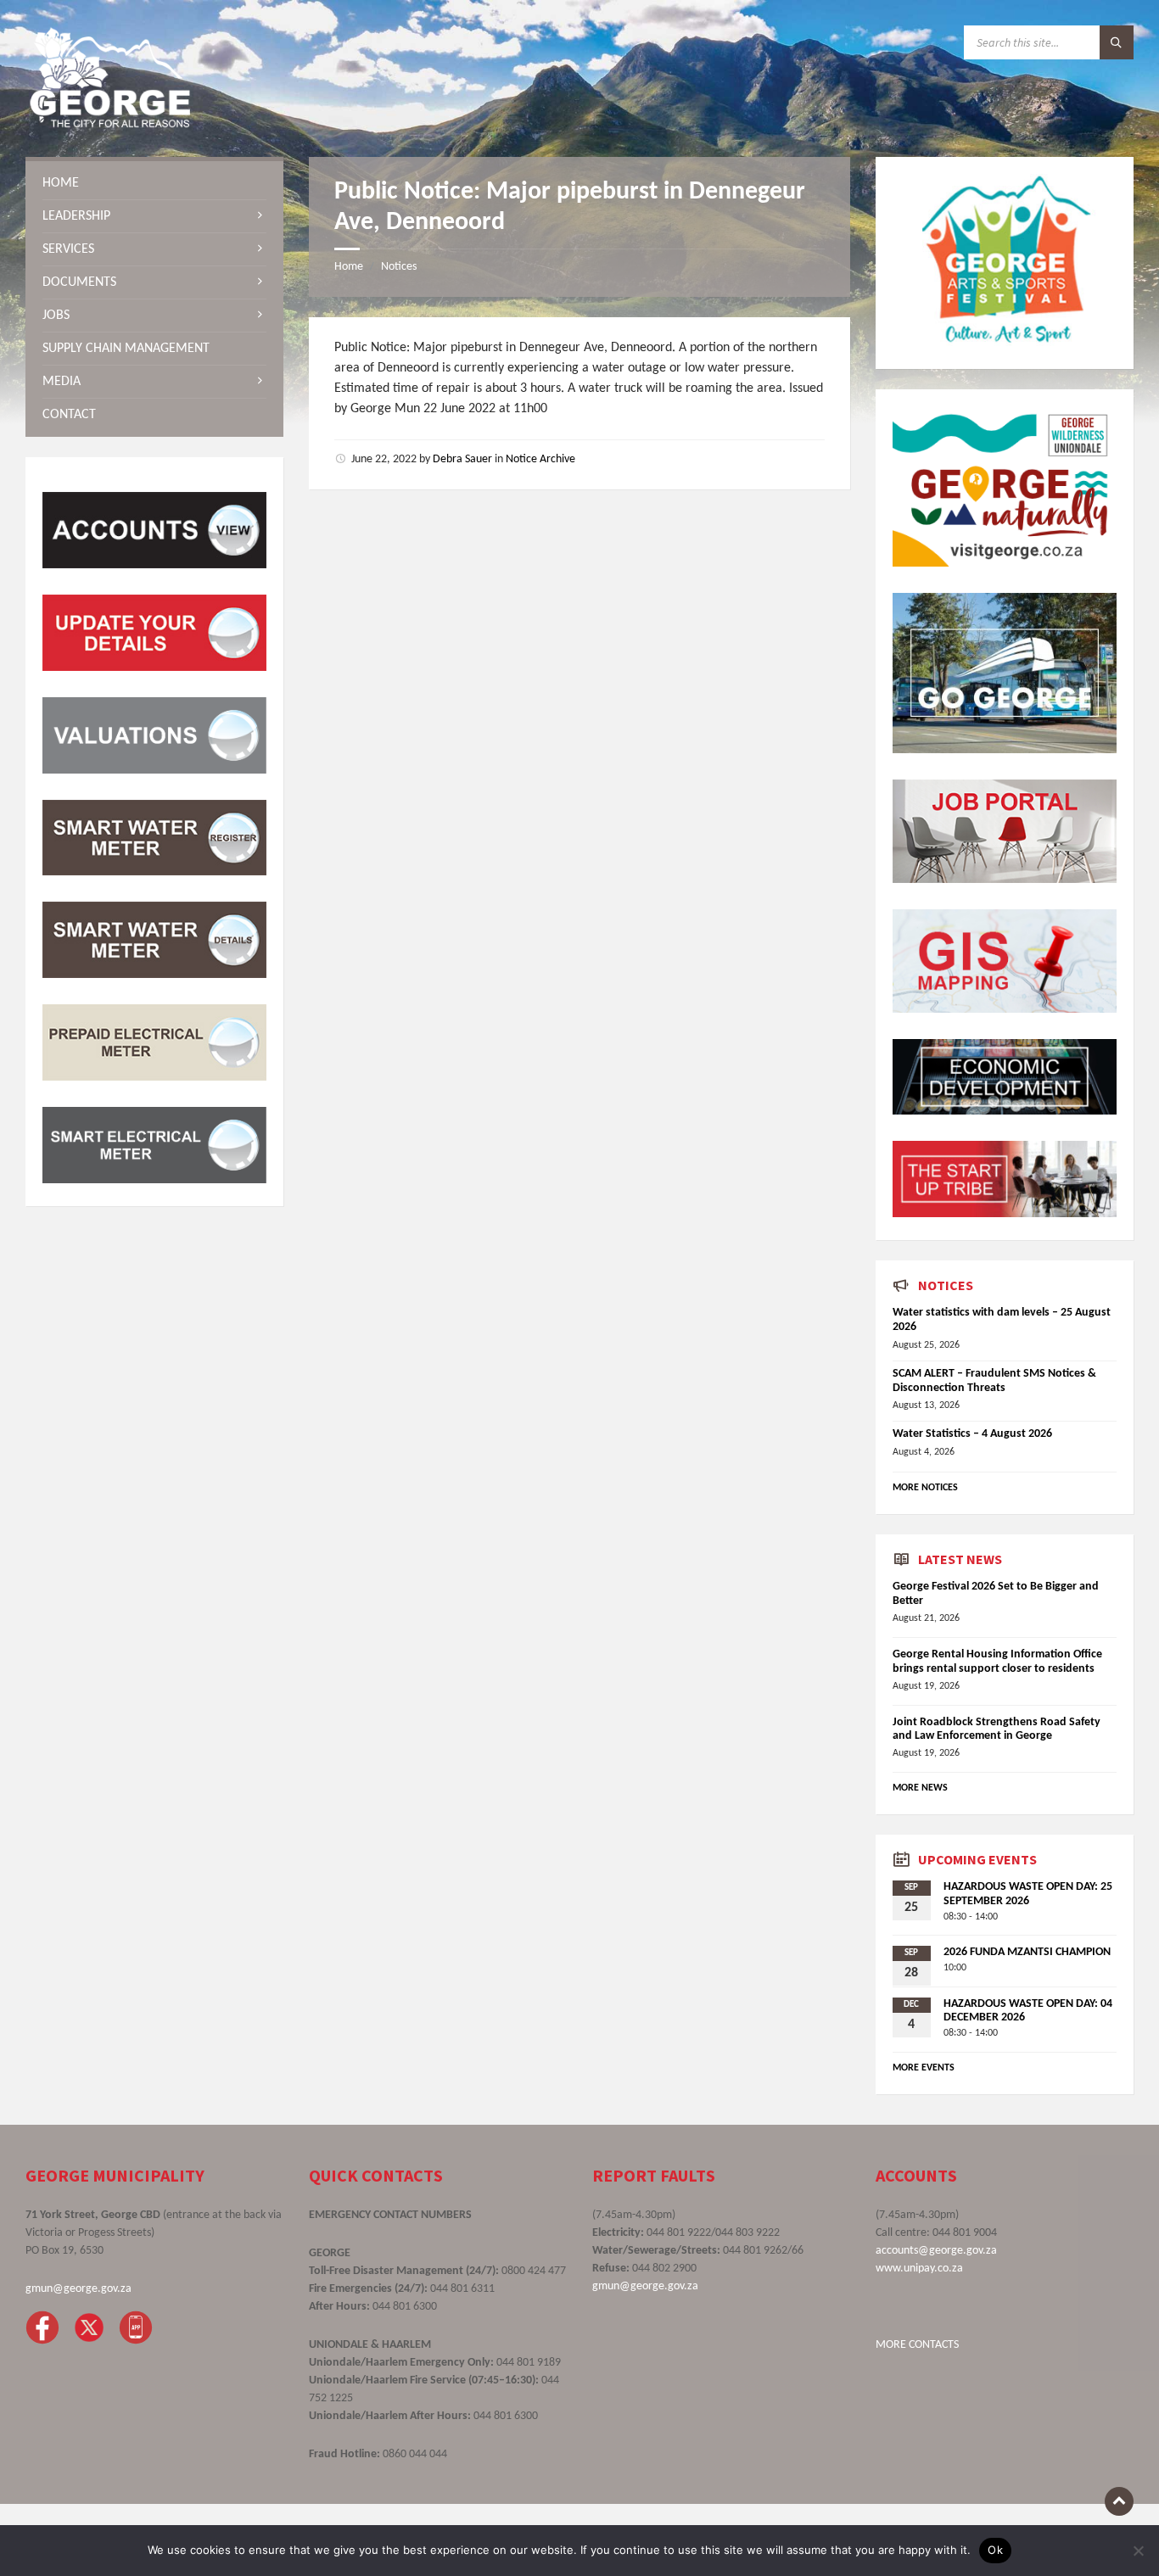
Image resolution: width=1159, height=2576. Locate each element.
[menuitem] (154, 183)
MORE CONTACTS (917, 2345)
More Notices (925, 1488)
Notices (399, 267)
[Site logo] (110, 124)
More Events (924, 2068)
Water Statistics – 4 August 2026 (972, 1434)
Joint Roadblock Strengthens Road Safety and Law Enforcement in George (997, 1729)
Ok (995, 2550)
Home (349, 267)
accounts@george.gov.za (936, 2251)
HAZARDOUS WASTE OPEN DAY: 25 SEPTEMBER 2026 (1028, 1894)
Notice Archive (540, 459)
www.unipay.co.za (919, 2269)
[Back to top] (1119, 2501)
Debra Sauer (462, 459)
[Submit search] (1117, 42)
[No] (1138, 2551)
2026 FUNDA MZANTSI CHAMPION (1027, 1952)
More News (920, 1788)
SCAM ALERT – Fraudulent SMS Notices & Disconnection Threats (994, 1381)
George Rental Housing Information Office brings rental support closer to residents (997, 1662)
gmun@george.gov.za (78, 2289)
